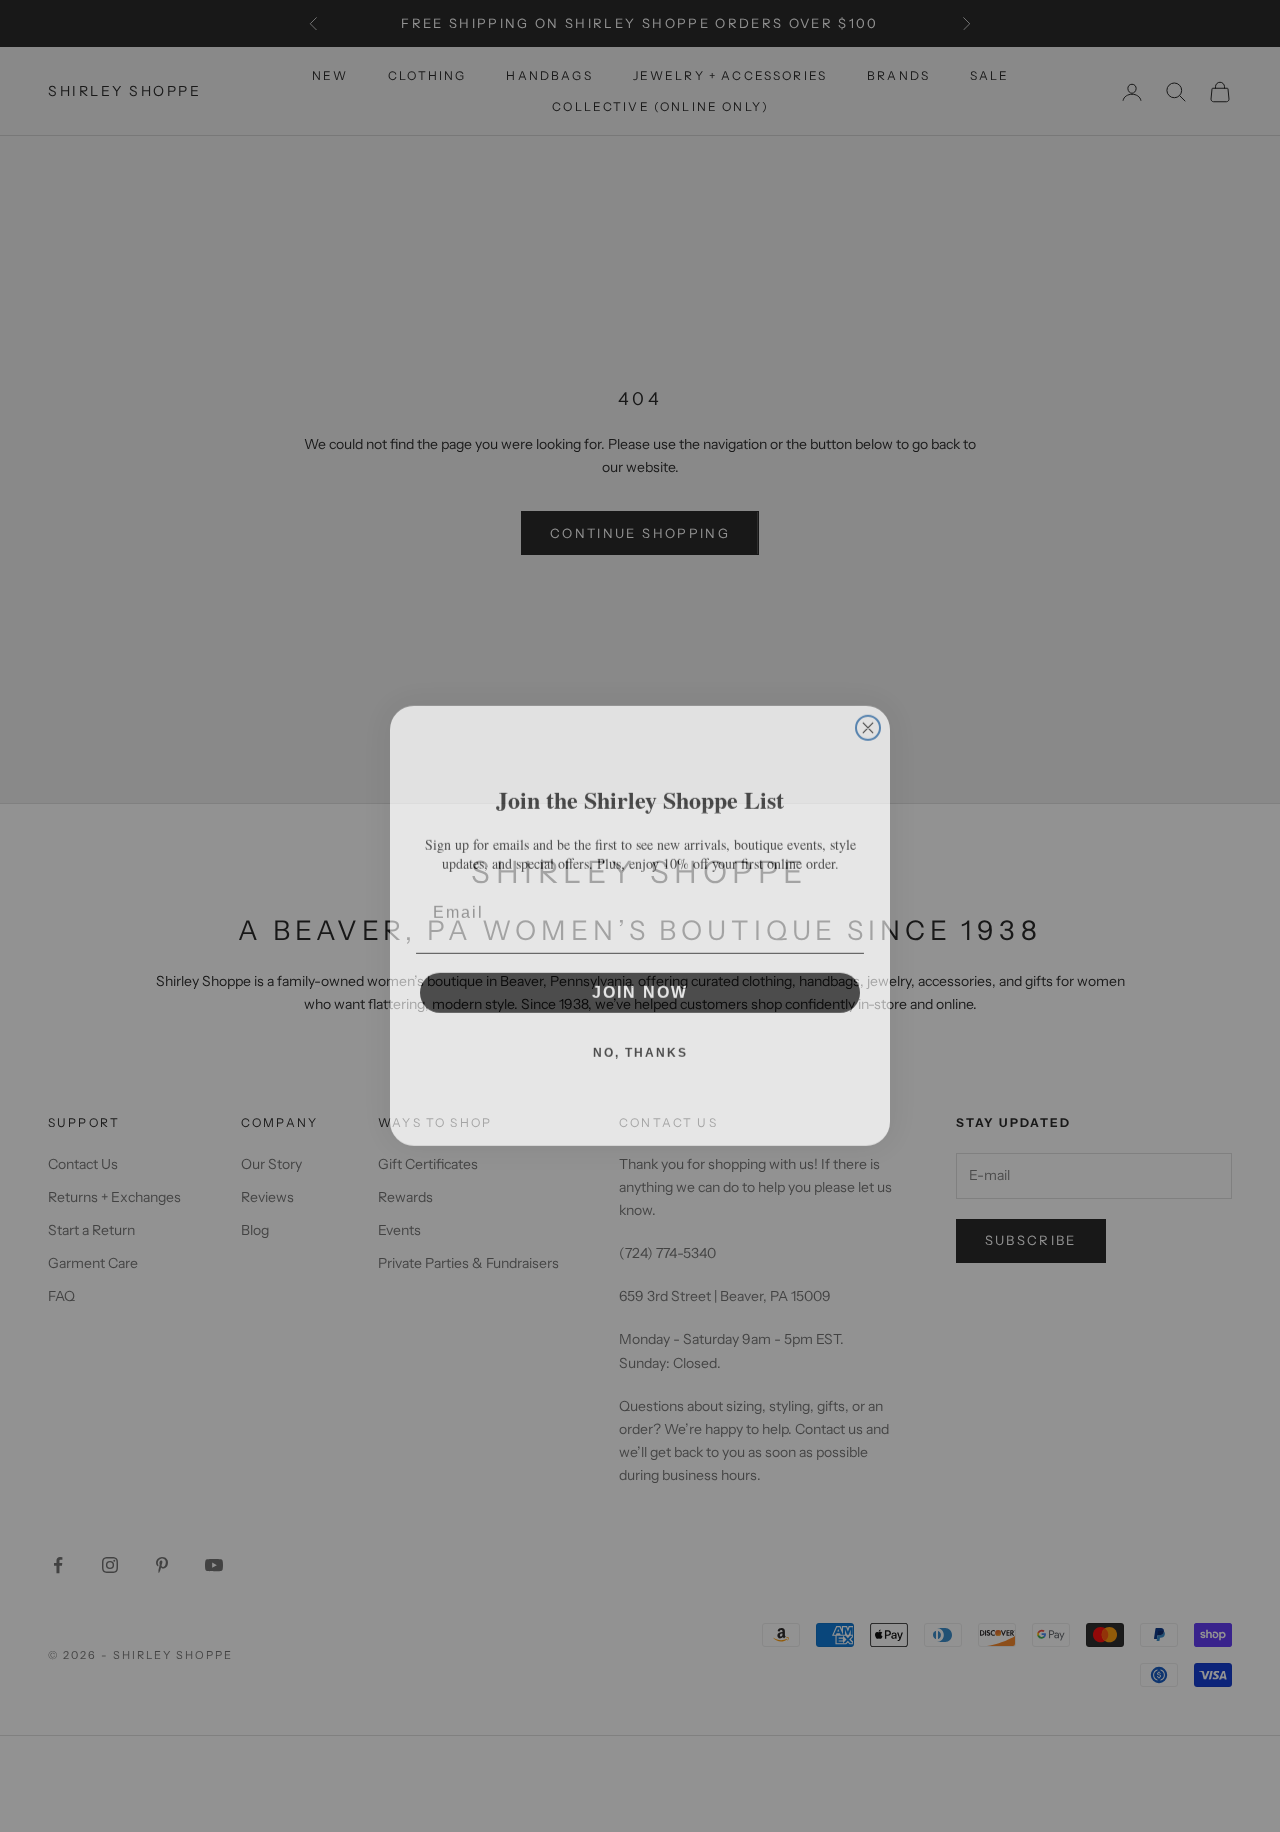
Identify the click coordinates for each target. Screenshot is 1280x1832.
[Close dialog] (868, 718)
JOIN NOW (640, 982)
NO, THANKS (640, 1043)
